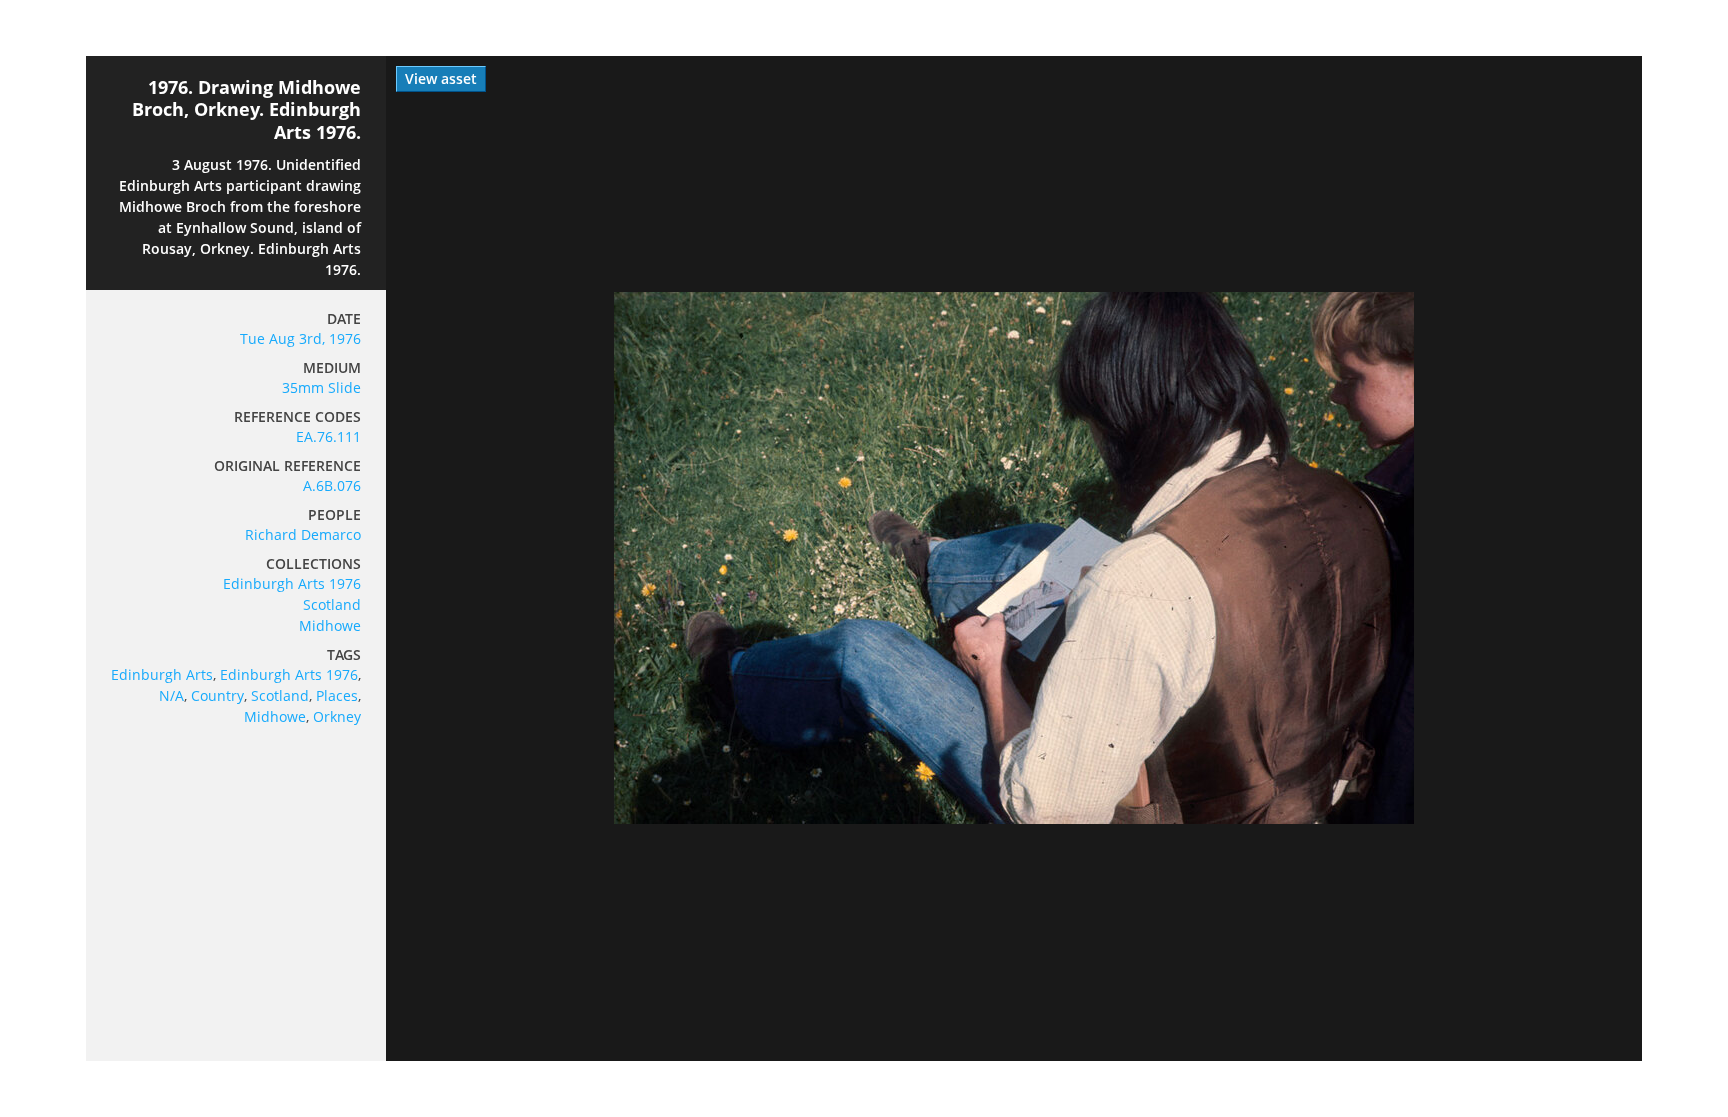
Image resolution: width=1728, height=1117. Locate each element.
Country (217, 695)
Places (337, 695)
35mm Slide (321, 387)
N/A (171, 695)
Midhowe (330, 625)
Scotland (332, 604)
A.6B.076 (332, 485)
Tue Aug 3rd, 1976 (300, 338)
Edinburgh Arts (162, 674)
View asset (441, 78)
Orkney (337, 716)
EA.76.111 (328, 436)
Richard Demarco (303, 534)
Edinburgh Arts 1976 (292, 583)
